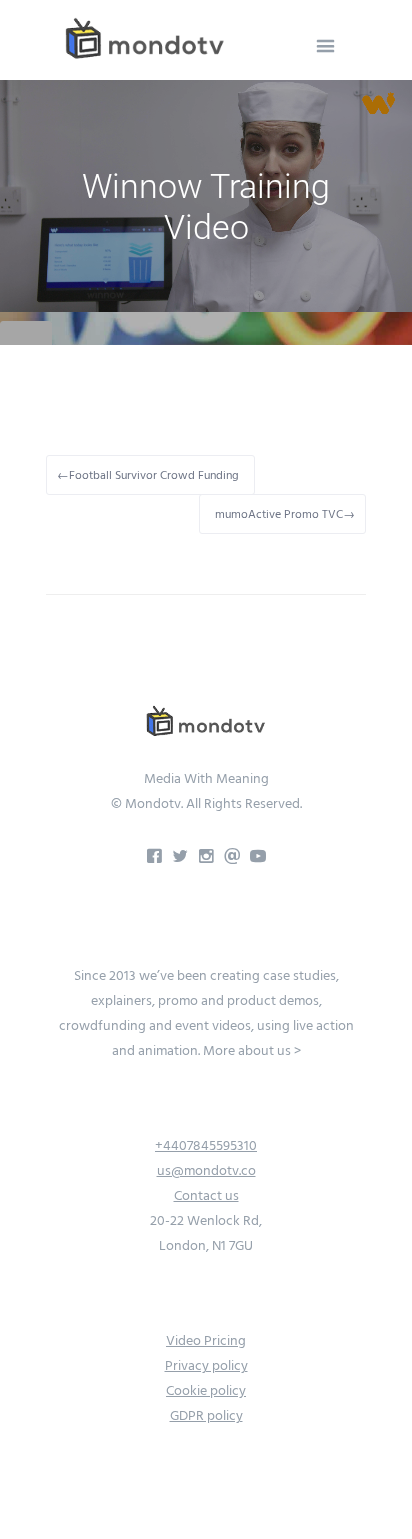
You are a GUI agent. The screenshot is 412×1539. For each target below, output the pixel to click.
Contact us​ (206, 1196)
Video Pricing (206, 1341)
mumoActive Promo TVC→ (285, 514)
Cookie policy (206, 1391)
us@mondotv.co (206, 1171)
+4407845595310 (206, 1146)
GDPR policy (206, 1416)
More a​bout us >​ (252, 1051)
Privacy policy (206, 1366)
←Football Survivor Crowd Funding (148, 475)
